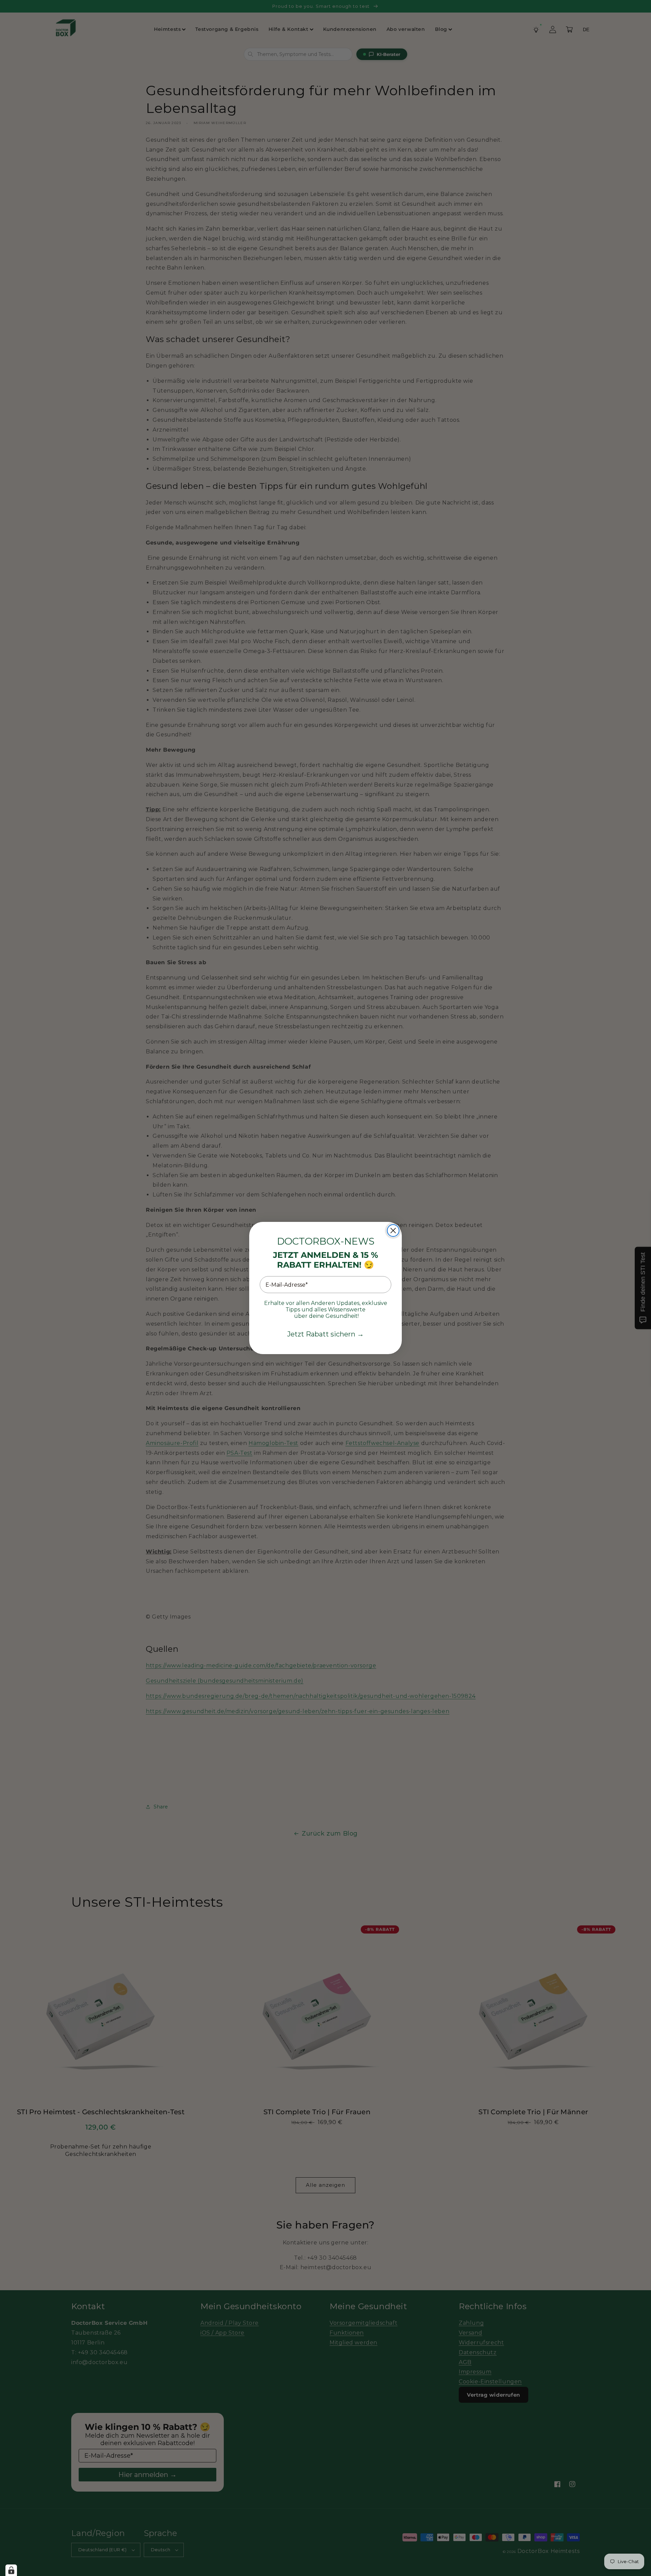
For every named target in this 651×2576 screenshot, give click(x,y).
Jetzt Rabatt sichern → (325, 1334)
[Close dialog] (393, 1231)
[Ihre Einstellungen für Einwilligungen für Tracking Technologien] (11, 2570)
